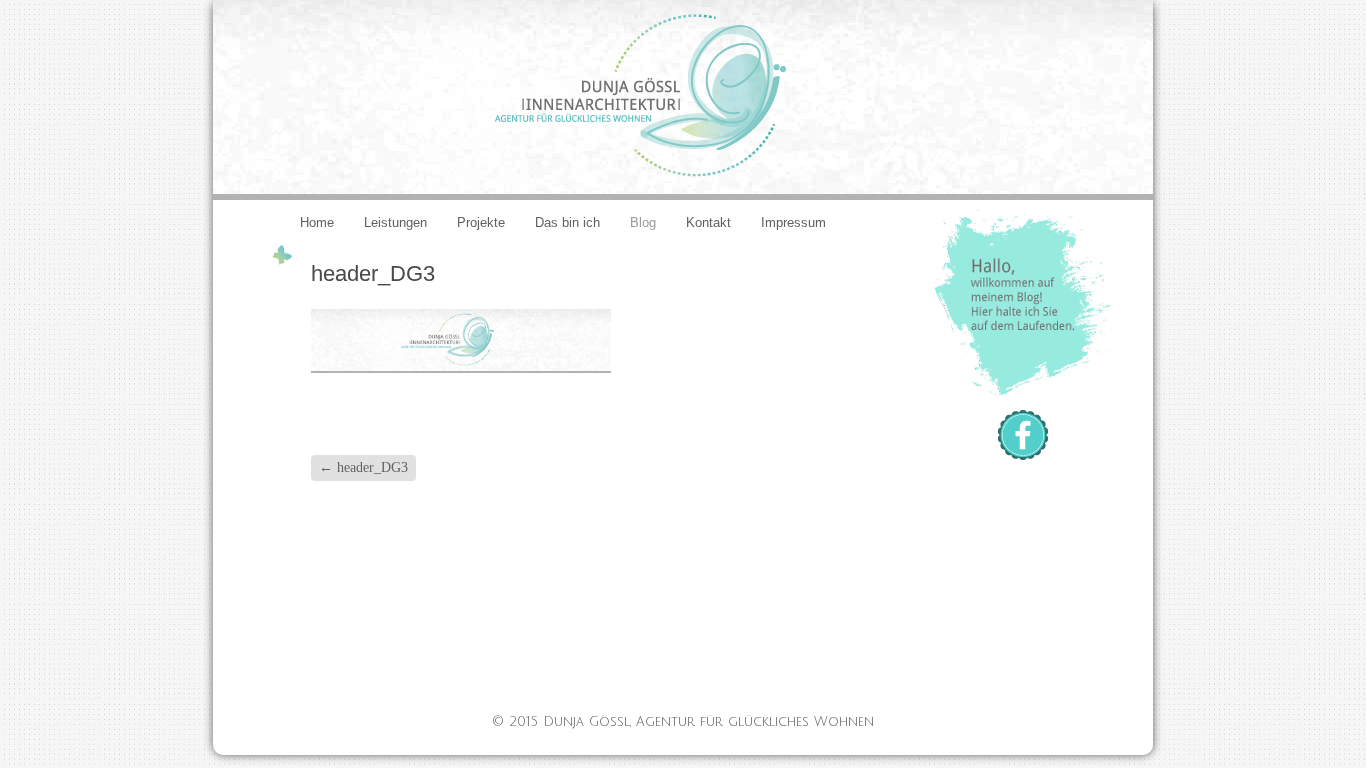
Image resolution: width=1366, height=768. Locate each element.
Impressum (793, 222)
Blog (643, 222)
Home (317, 222)
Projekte (481, 222)
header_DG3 (363, 467)
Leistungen (395, 222)
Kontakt (708, 222)
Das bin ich (567, 222)
